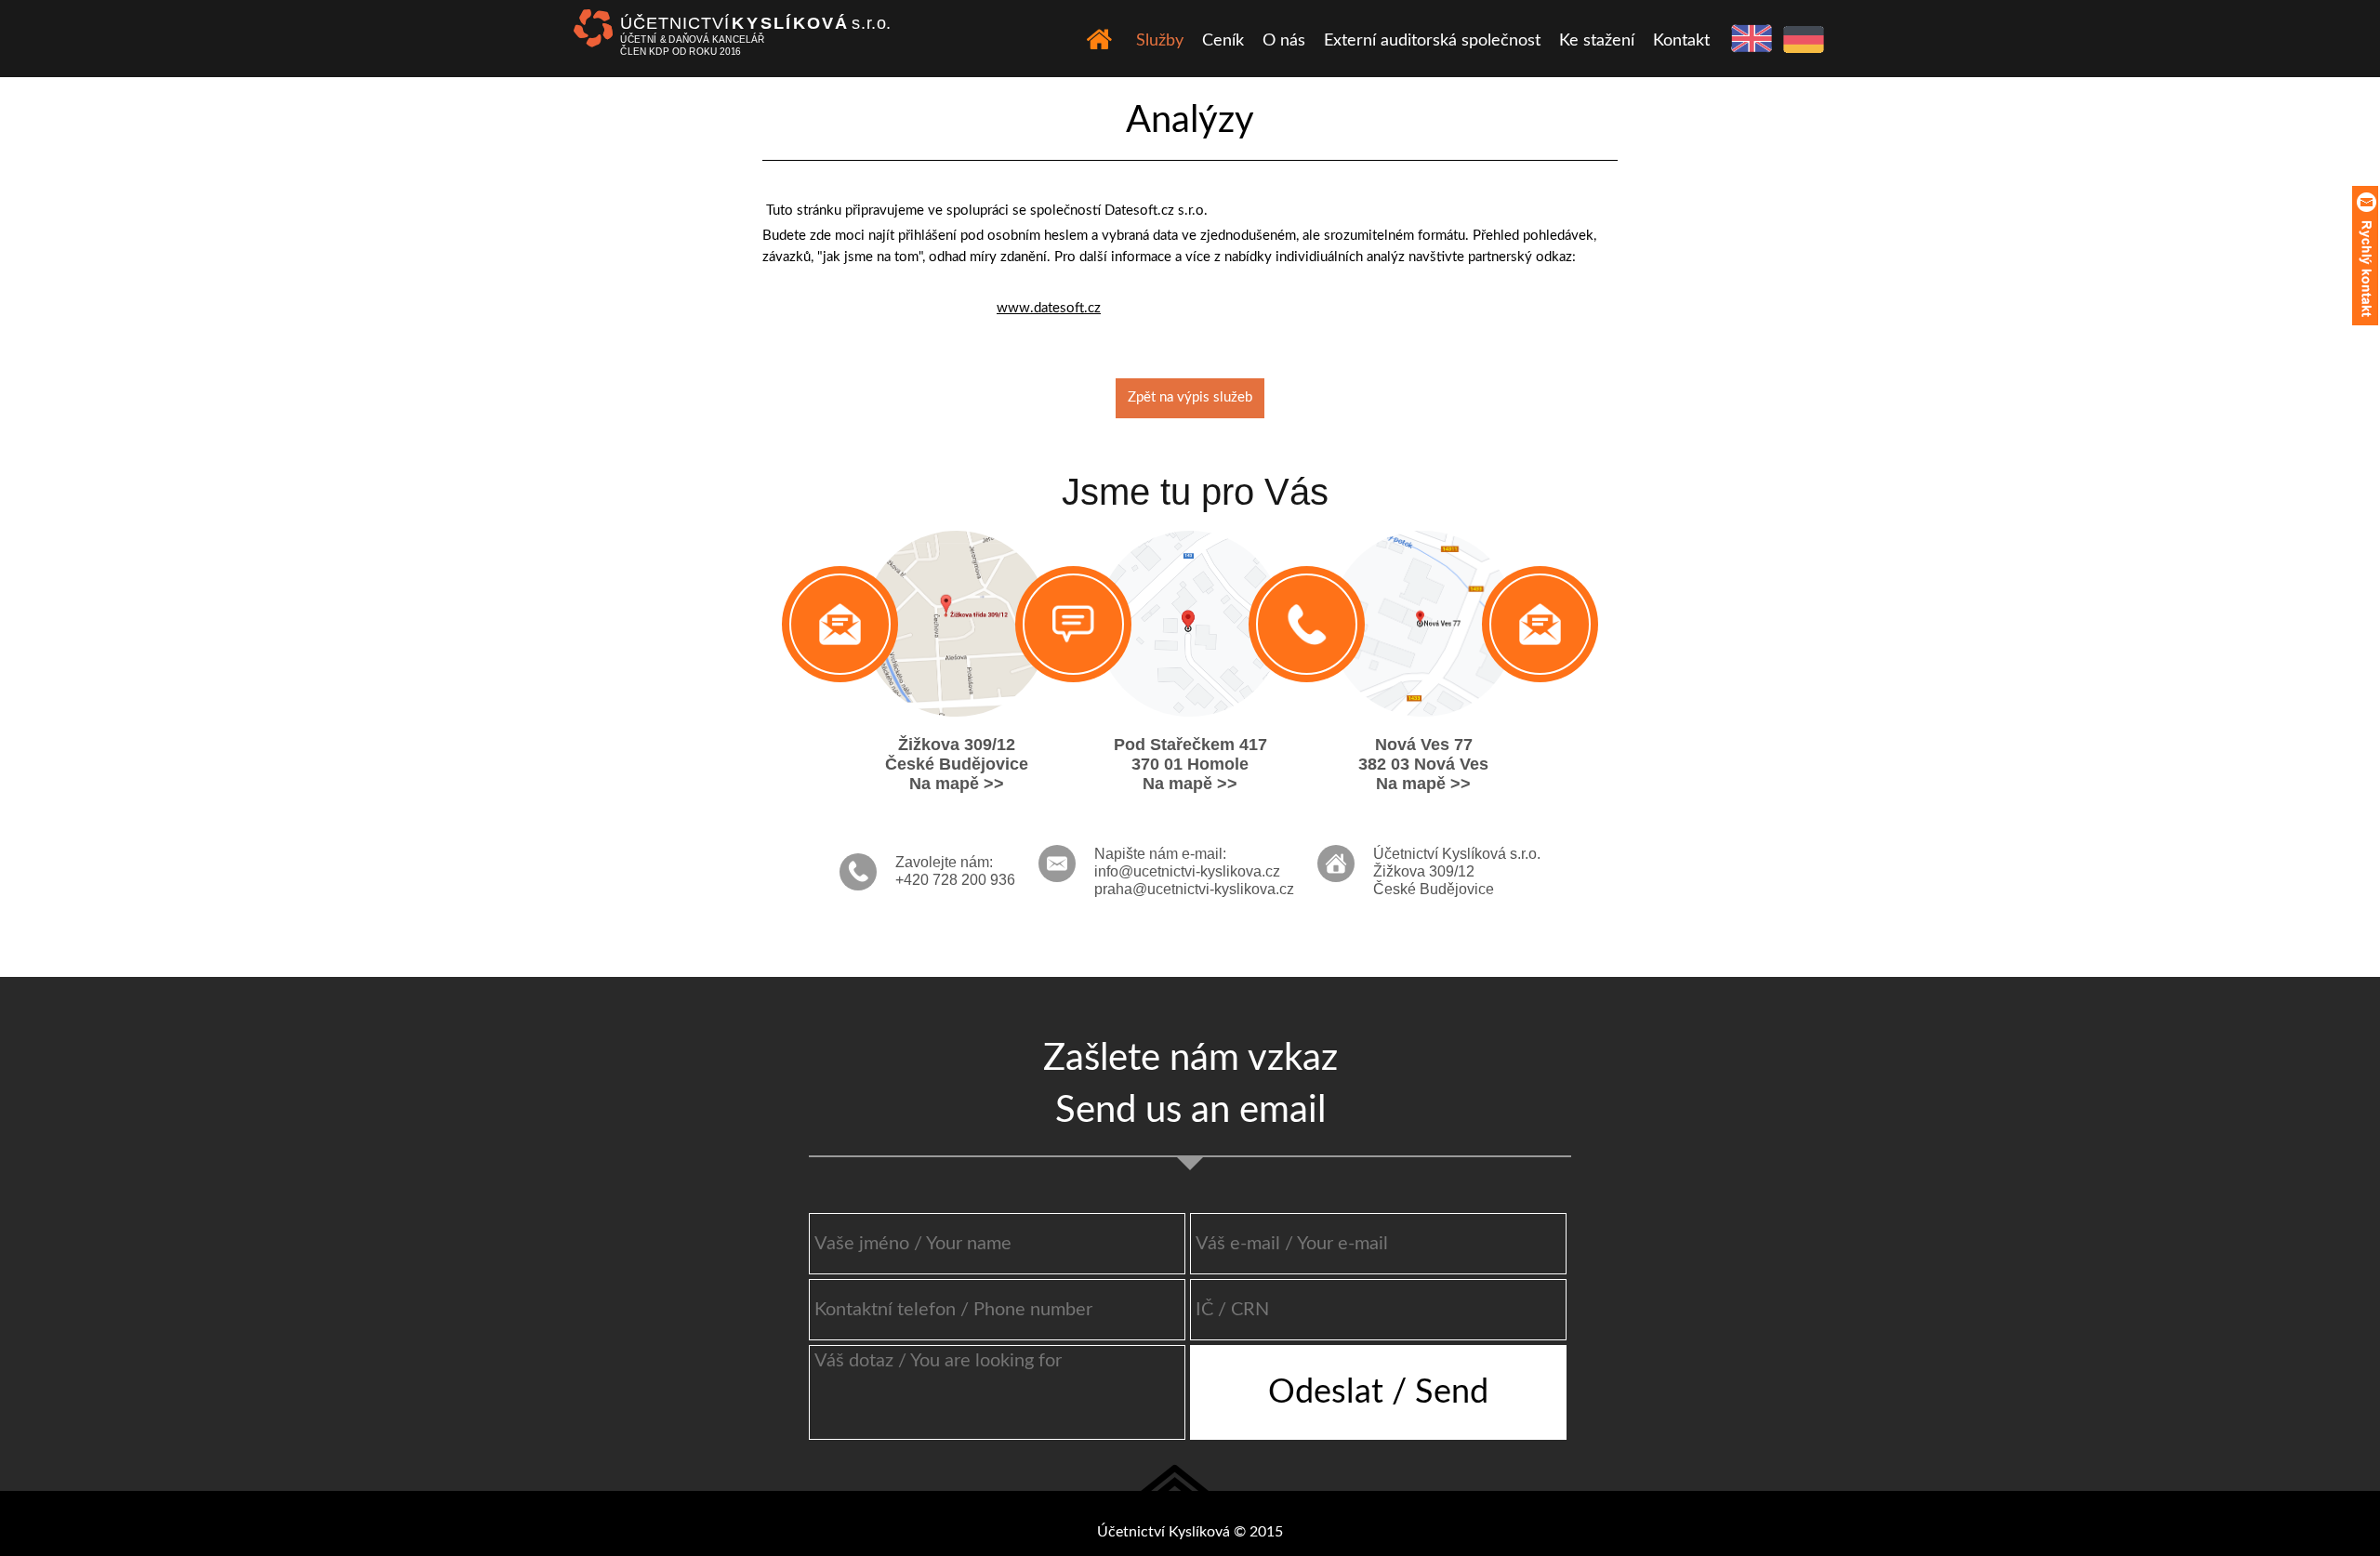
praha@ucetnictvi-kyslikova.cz (1194, 889)
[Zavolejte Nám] (1307, 624)
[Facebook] (1073, 624)
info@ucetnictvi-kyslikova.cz (1187, 871)
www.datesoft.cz (1049, 308)
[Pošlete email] (840, 624)
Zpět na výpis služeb (1190, 397)
